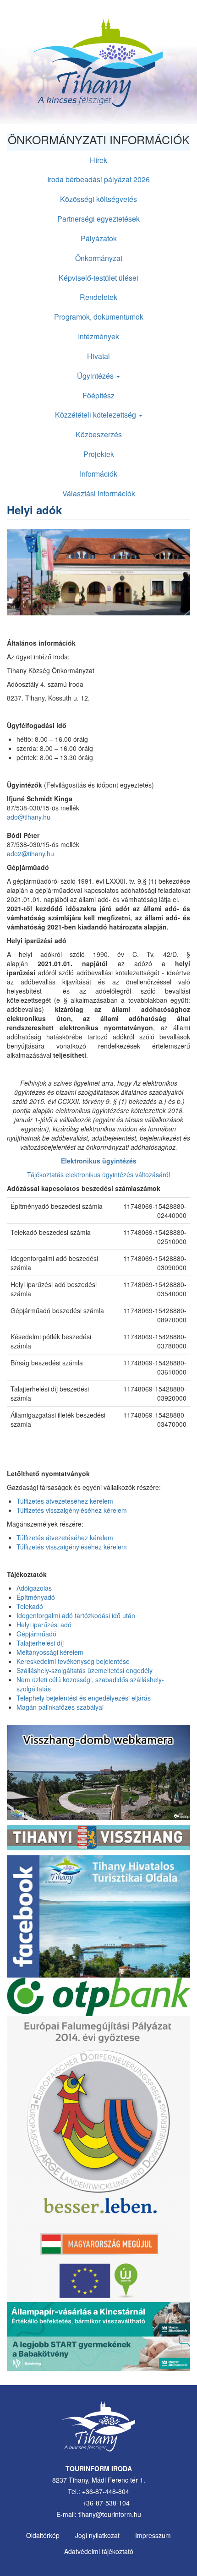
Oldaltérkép (43, 2535)
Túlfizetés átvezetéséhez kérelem (65, 1501)
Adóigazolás (34, 1588)
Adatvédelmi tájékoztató (99, 2551)
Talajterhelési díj (40, 1643)
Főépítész (98, 395)
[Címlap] (98, 66)
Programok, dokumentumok (99, 317)
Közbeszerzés (99, 434)
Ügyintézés (96, 376)
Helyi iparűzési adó (44, 1625)
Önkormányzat (99, 258)
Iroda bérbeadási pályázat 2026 (98, 179)
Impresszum (153, 2535)
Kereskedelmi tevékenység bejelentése (73, 1661)
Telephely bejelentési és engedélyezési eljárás (84, 1698)
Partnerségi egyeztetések (98, 219)
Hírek (98, 160)
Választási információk (99, 493)
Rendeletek (98, 297)
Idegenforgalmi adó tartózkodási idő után (76, 1615)
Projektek (99, 454)
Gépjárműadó (36, 1634)
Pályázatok (99, 238)
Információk (98, 474)
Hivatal (98, 356)
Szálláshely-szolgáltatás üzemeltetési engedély (85, 1670)
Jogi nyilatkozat (97, 2535)
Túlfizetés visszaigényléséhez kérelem (72, 1510)
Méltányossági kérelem (50, 1652)
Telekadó (30, 1606)
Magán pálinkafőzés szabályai (60, 1707)
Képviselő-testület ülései (98, 278)
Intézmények (98, 336)
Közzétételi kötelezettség (96, 415)
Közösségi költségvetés (98, 199)
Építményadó (36, 1597)
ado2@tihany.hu (30, 853)
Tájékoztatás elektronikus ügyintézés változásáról (98, 1174)
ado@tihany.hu (29, 817)
